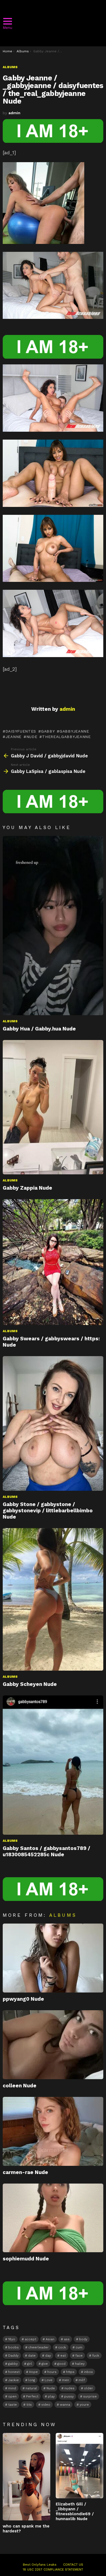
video (46, 2405)
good (61, 2364)
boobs (13, 2347)
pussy (69, 2396)
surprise (90, 2396)
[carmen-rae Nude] (53, 2131)
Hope (33, 2372)
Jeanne (13, 737)
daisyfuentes (21, 731)
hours (52, 2372)
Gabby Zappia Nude (27, 1188)
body (83, 2339)
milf (82, 2380)
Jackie (13, 2380)
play (51, 2396)
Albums (10, 1021)
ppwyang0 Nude (23, 1999)
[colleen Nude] (53, 2045)
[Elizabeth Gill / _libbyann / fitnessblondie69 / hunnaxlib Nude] (79, 2465)
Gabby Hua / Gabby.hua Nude (39, 1029)
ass (67, 2339)
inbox (88, 2372)
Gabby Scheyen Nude (30, 1684)
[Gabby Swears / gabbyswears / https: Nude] (53, 1262)
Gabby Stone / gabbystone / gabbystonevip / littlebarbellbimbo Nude (48, 1511)
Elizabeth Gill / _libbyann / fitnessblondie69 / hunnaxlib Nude (75, 2511)
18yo (12, 2339)
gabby (48, 731)
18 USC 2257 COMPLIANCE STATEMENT (53, 2569)
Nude (32, 737)
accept (30, 2339)
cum (79, 2347)
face (79, 2356)
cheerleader (38, 2347)
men (66, 2380)
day (48, 2356)
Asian (50, 2339)
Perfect (32, 2396)
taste (13, 2405)
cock (62, 2347)
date (32, 2356)
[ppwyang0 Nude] (53, 1958)
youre (84, 2405)
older (88, 2388)
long (32, 2380)
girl (30, 2364)
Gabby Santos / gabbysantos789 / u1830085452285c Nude (46, 1851)
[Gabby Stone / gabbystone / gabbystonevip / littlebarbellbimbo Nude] (53, 1423)
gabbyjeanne (74, 731)
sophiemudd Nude (26, 2259)
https (70, 2372)
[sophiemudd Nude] (53, 2218)
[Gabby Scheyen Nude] (53, 1599)
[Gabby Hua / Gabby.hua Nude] (53, 925)
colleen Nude (20, 2086)
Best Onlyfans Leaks (40, 2565)
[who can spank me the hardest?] (26, 2477)
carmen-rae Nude (25, 2172)
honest (14, 2372)
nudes (69, 2388)
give (45, 2364)
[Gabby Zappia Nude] (53, 1107)
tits (29, 2405)
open (12, 2396)
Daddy (13, 2356)
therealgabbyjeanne (66, 737)
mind (12, 2388)
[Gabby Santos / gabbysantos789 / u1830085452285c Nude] (53, 1765)
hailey (80, 2364)
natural (31, 2388)
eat (63, 2356)
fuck (96, 2356)
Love (49, 2380)
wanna (65, 2405)
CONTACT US (73, 2565)
